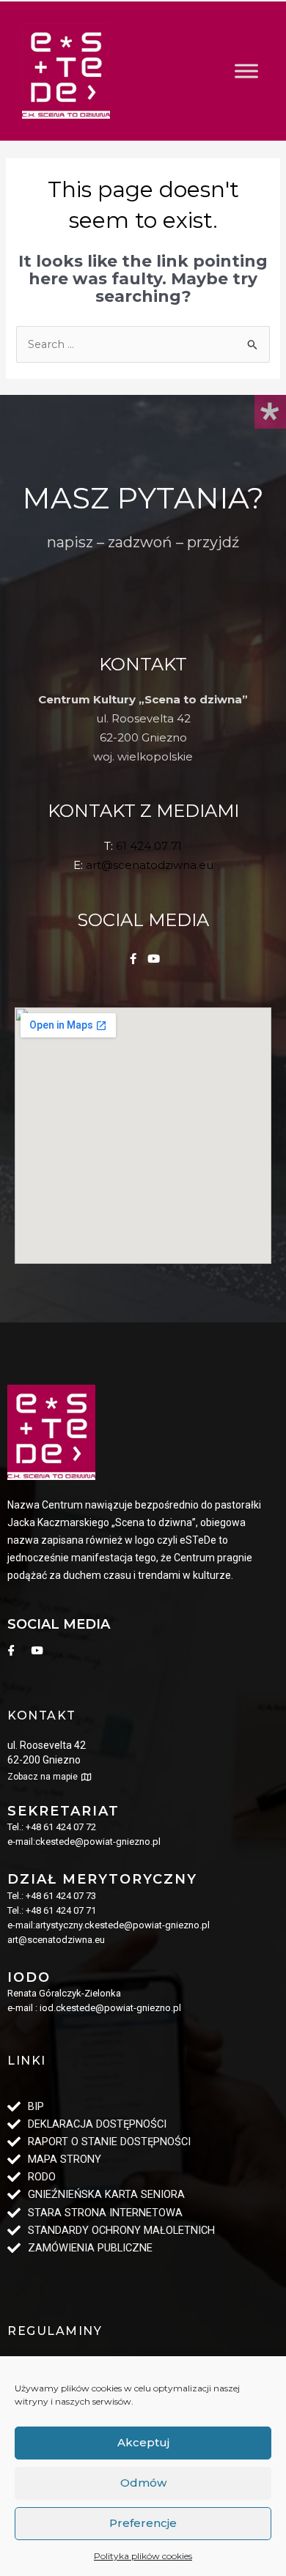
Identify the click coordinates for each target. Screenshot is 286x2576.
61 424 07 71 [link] (149, 846)
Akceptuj (143, 2442)
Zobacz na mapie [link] (43, 1777)
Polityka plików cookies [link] (143, 2556)
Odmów (143, 2483)
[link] (66, 71)
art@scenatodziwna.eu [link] (150, 865)
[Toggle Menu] (246, 71)
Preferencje (143, 2523)
